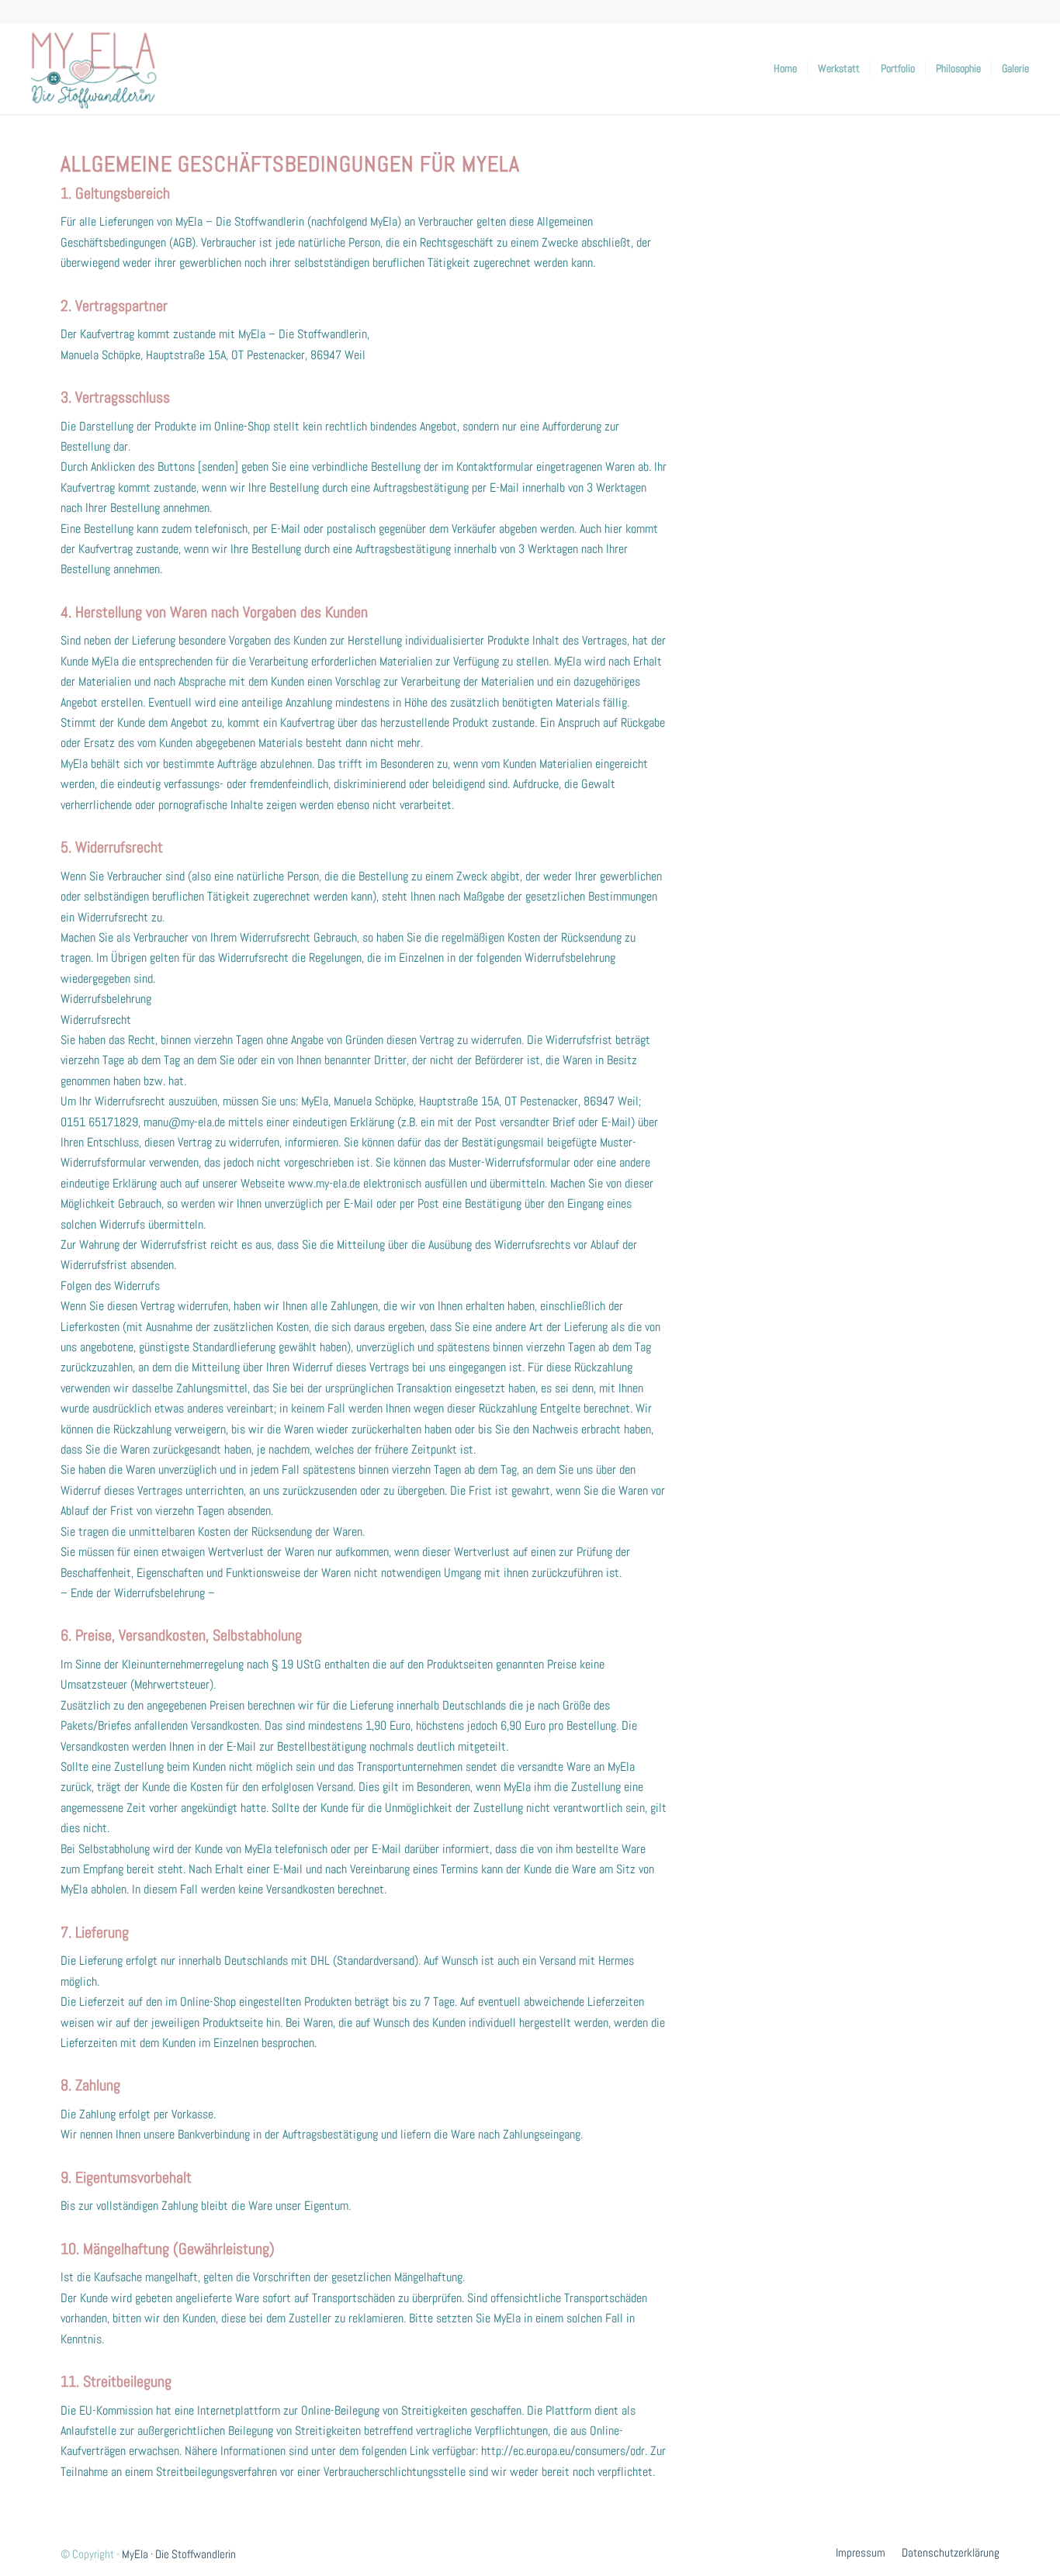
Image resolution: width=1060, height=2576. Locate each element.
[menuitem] (785, 68)
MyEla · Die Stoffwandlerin (179, 2554)
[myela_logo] (94, 68)
